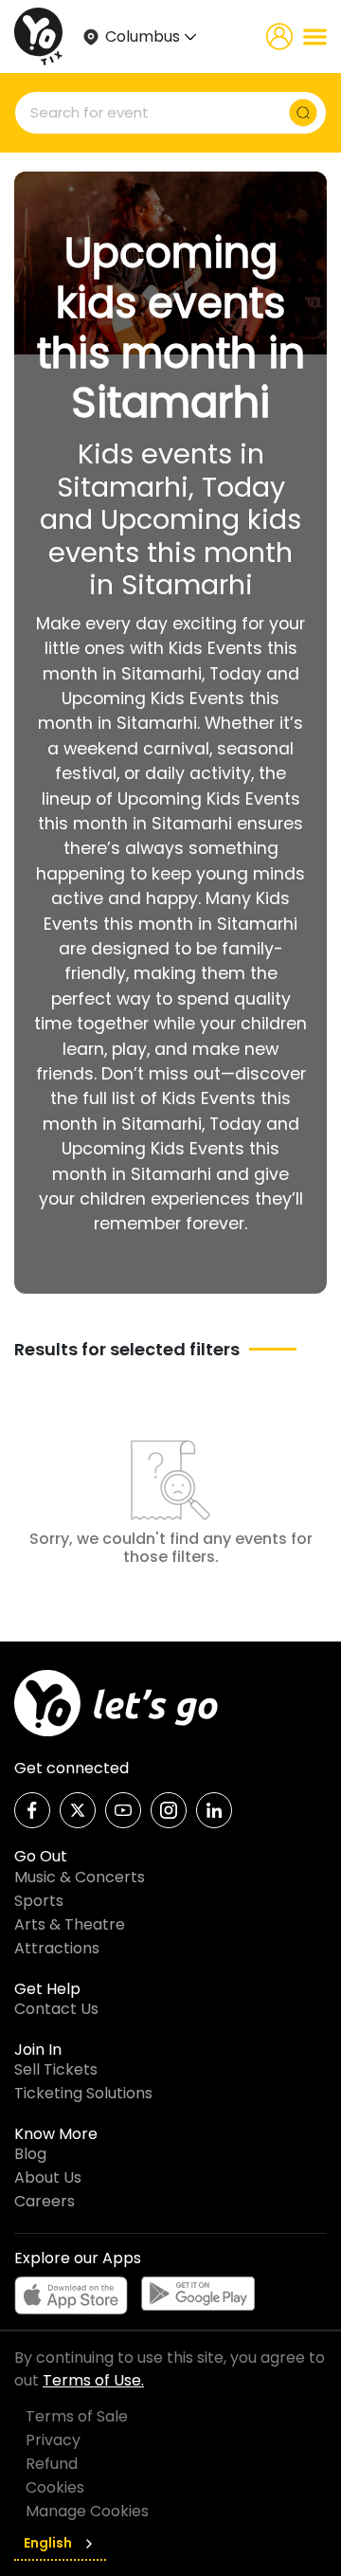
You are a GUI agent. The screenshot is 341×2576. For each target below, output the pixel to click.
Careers (45, 2201)
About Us (48, 2177)
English (48, 2543)
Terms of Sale (77, 2416)
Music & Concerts (80, 1877)
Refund (52, 2464)
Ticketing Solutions (83, 2093)
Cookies (55, 2487)
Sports (39, 1901)
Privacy (53, 2440)
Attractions (57, 1948)
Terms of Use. (93, 2380)
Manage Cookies (87, 2511)
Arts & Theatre (70, 1924)
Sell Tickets (56, 2069)
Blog (30, 2154)
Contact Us (56, 2009)
